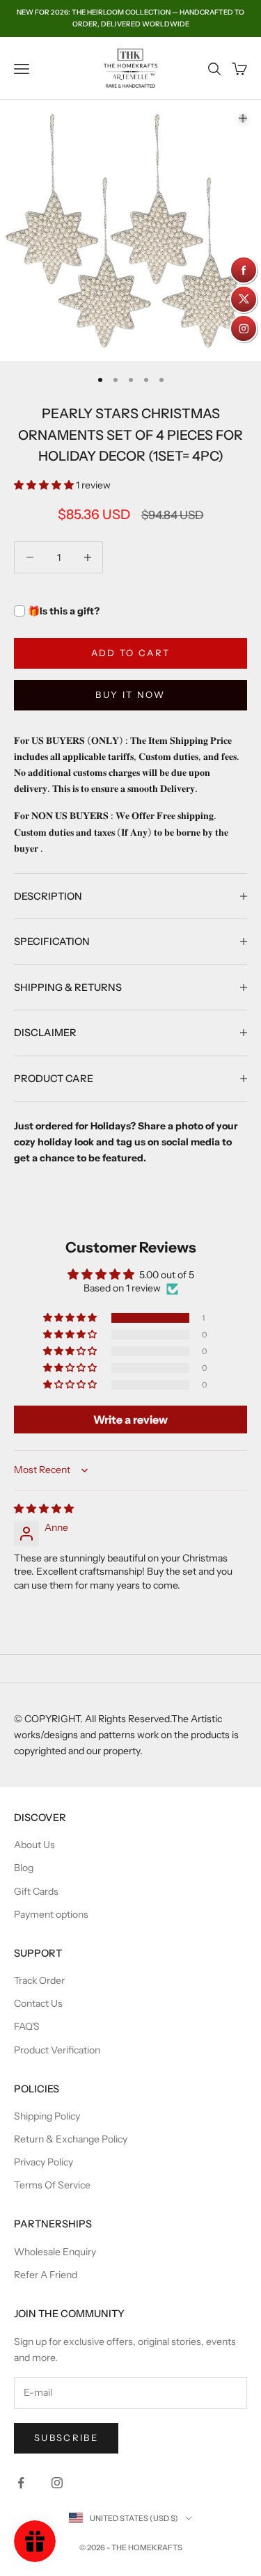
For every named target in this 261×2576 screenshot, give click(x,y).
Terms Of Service (52, 2185)
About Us (34, 1845)
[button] (45, 485)
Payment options (51, 1914)
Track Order (39, 1980)
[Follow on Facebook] (21, 2483)
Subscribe (66, 2438)
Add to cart (131, 653)
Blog (24, 1868)
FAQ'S (27, 2026)
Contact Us (38, 2003)
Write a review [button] (130, 1420)
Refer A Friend (46, 2275)
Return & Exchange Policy (71, 2139)
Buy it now (130, 694)
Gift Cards (36, 1891)
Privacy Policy (43, 2162)
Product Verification (57, 2050)
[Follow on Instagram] (57, 2483)
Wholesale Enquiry (55, 2252)
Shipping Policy (47, 2116)
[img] (44, 1509)
